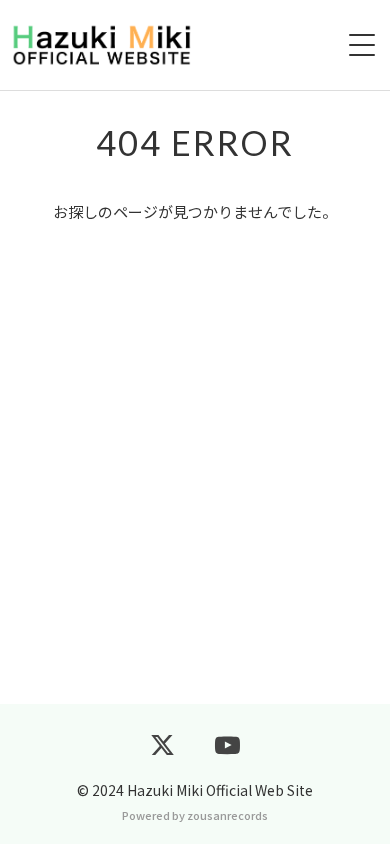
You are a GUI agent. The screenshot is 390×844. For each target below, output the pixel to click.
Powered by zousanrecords (195, 815)
